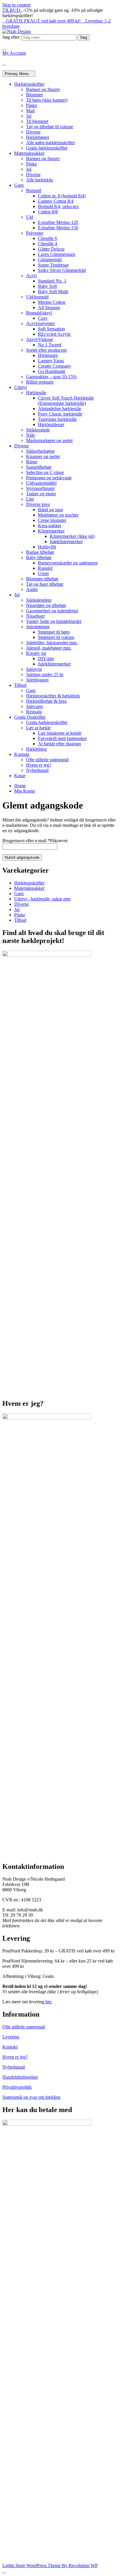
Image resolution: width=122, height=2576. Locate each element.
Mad (30, 111)
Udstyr (21, 387)
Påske (32, 105)
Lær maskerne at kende (60, 733)
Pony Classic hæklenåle (60, 414)
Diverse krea (38, 504)
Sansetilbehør (39, 467)
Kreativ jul (36, 653)
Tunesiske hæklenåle (57, 419)
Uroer (43, 573)
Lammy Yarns (51, 361)
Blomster (34, 95)
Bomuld (34, 190)
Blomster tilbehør (42, 579)
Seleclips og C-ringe (45, 472)
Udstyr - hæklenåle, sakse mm (42, 899)
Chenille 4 (48, 244)
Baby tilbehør (39, 557)
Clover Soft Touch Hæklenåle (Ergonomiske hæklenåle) (66, 401)
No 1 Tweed (50, 345)
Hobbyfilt (47, 547)
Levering (11, 2037)
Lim (30, 499)
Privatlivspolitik (17, 2087)
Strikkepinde (38, 430)
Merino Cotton (52, 302)
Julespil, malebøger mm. (49, 648)
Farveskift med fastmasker (62, 738)
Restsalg (34, 712)
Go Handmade (52, 371)
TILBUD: (12, 10)
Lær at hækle (38, 728)
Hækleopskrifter (29, 84)
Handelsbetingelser (20, 2077)
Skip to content (16, 5)
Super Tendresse (53, 265)
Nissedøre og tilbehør (46, 605)
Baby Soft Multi (53, 292)
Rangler (45, 568)
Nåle (30, 435)
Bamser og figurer (43, 89)
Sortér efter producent (46, 350)
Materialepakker (29, 153)
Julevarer (34, 706)
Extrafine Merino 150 (58, 228)
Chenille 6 (48, 238)
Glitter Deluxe (51, 249)
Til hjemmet (37, 121)
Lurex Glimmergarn (57, 254)
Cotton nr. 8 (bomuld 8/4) (62, 196)
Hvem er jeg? (39, 765)
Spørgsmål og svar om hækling (31, 2097)
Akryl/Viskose (40, 339)
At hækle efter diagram (59, 744)
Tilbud (20, 685)
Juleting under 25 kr (45, 675)
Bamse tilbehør (40, 552)
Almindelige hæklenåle (60, 409)
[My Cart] (4, 63)
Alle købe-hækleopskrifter (50, 143)
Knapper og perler (43, 456)
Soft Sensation (51, 329)
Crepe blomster (52, 520)
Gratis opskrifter (30, 717)
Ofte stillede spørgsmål (47, 760)
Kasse (20, 776)
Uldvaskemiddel (41, 483)
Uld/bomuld (37, 297)
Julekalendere (39, 600)
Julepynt (34, 669)
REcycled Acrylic (54, 334)
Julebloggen (37, 680)
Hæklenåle (36, 393)
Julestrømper (38, 627)
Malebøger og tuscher (58, 515)
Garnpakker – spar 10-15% (51, 377)
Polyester (35, 233)
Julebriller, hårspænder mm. (52, 643)
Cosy (43, 318)
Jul (29, 116)
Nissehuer (35, 616)
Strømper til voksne (56, 637)
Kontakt (22, 754)
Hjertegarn (48, 355)
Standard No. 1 (52, 281)
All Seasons (49, 307)
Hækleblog (36, 749)
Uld (30, 217)
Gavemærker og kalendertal (52, 611)
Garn (19, 185)
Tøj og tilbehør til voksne (50, 127)
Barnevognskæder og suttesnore (68, 563)
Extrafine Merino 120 (58, 222)
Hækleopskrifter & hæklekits (53, 696)
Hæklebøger (38, 137)
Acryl (31, 276)
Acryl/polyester (40, 323)
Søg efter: (11, 37)
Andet (32, 589)
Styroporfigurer (40, 488)
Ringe (32, 462)
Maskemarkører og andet (49, 440)
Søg (84, 37)
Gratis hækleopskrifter (47, 148)
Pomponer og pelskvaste (49, 478)
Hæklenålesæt (51, 425)
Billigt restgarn (40, 382)
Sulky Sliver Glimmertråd (62, 270)
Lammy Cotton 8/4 (56, 201)
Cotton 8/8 (48, 212)
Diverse (33, 132)
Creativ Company (54, 366)
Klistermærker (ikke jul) (72, 536)
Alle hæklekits (40, 180)
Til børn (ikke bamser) (47, 100)
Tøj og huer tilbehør (45, 584)
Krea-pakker (50, 526)
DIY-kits (46, 659)
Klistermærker (51, 531)
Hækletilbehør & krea (46, 701)
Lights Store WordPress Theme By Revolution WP (50, 2566)
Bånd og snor (50, 510)
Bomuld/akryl (39, 313)
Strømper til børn (54, 632)
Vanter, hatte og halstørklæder (54, 621)
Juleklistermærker (66, 542)
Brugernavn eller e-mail (35, 841)
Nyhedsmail (37, 770)
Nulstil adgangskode (22, 857)
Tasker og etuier (41, 494)
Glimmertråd (50, 260)
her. (48, 2002)
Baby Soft (47, 286)
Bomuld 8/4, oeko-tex (58, 206)
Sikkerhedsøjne (40, 451)
